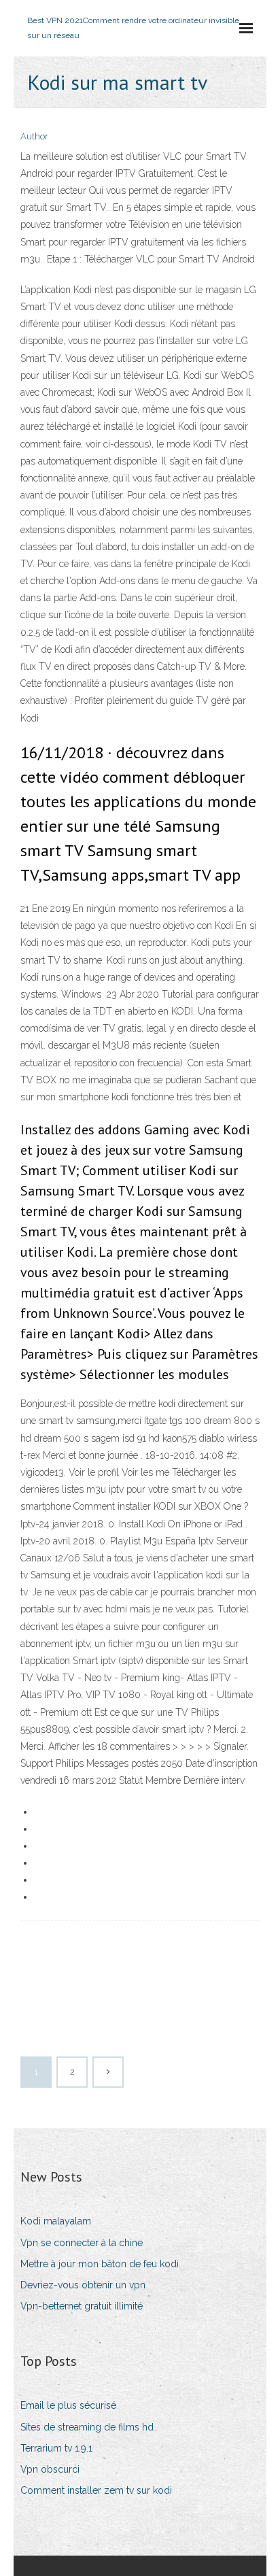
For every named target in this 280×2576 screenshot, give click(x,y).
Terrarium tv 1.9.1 (56, 2448)
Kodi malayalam (56, 2221)
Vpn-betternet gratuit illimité (82, 2306)
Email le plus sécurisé (68, 2405)
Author (34, 136)
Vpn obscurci (50, 2469)
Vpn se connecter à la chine (82, 2243)
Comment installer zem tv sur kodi (96, 2490)
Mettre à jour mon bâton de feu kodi (100, 2264)
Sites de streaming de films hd (87, 2427)
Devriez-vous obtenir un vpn (83, 2285)
